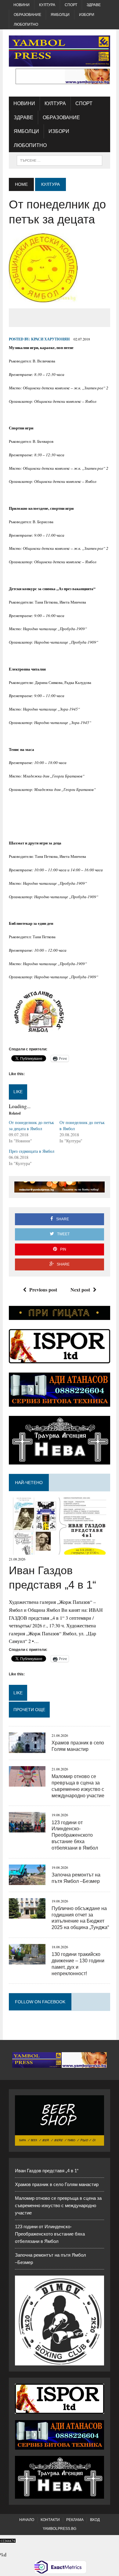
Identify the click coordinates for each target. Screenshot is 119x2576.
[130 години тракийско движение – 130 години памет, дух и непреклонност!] (27, 1960)
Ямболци (60, 15)
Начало (27, 2520)
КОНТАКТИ (50, 2520)
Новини (22, 5)
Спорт (71, 5)
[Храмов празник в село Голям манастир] (27, 1749)
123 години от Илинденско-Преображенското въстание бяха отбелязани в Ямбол (75, 1835)
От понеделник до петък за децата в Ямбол (31, 1125)
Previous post (43, 1290)
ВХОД (95, 2520)
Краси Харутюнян (50, 339)
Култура (47, 5)
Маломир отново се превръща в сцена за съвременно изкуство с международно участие (58, 2205)
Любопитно (26, 24)
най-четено (29, 1483)
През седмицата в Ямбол (32, 1151)
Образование (27, 15)
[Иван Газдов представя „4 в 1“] (60, 1551)
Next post (80, 1290)
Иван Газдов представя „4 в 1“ (47, 2171)
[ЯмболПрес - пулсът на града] (60, 51)
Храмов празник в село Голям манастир (57, 2184)
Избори (87, 15)
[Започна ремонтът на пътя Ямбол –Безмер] (27, 1881)
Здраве (94, 5)
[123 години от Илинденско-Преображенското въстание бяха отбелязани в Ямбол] (27, 1829)
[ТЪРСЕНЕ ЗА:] (60, 160)
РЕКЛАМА (75, 2520)
